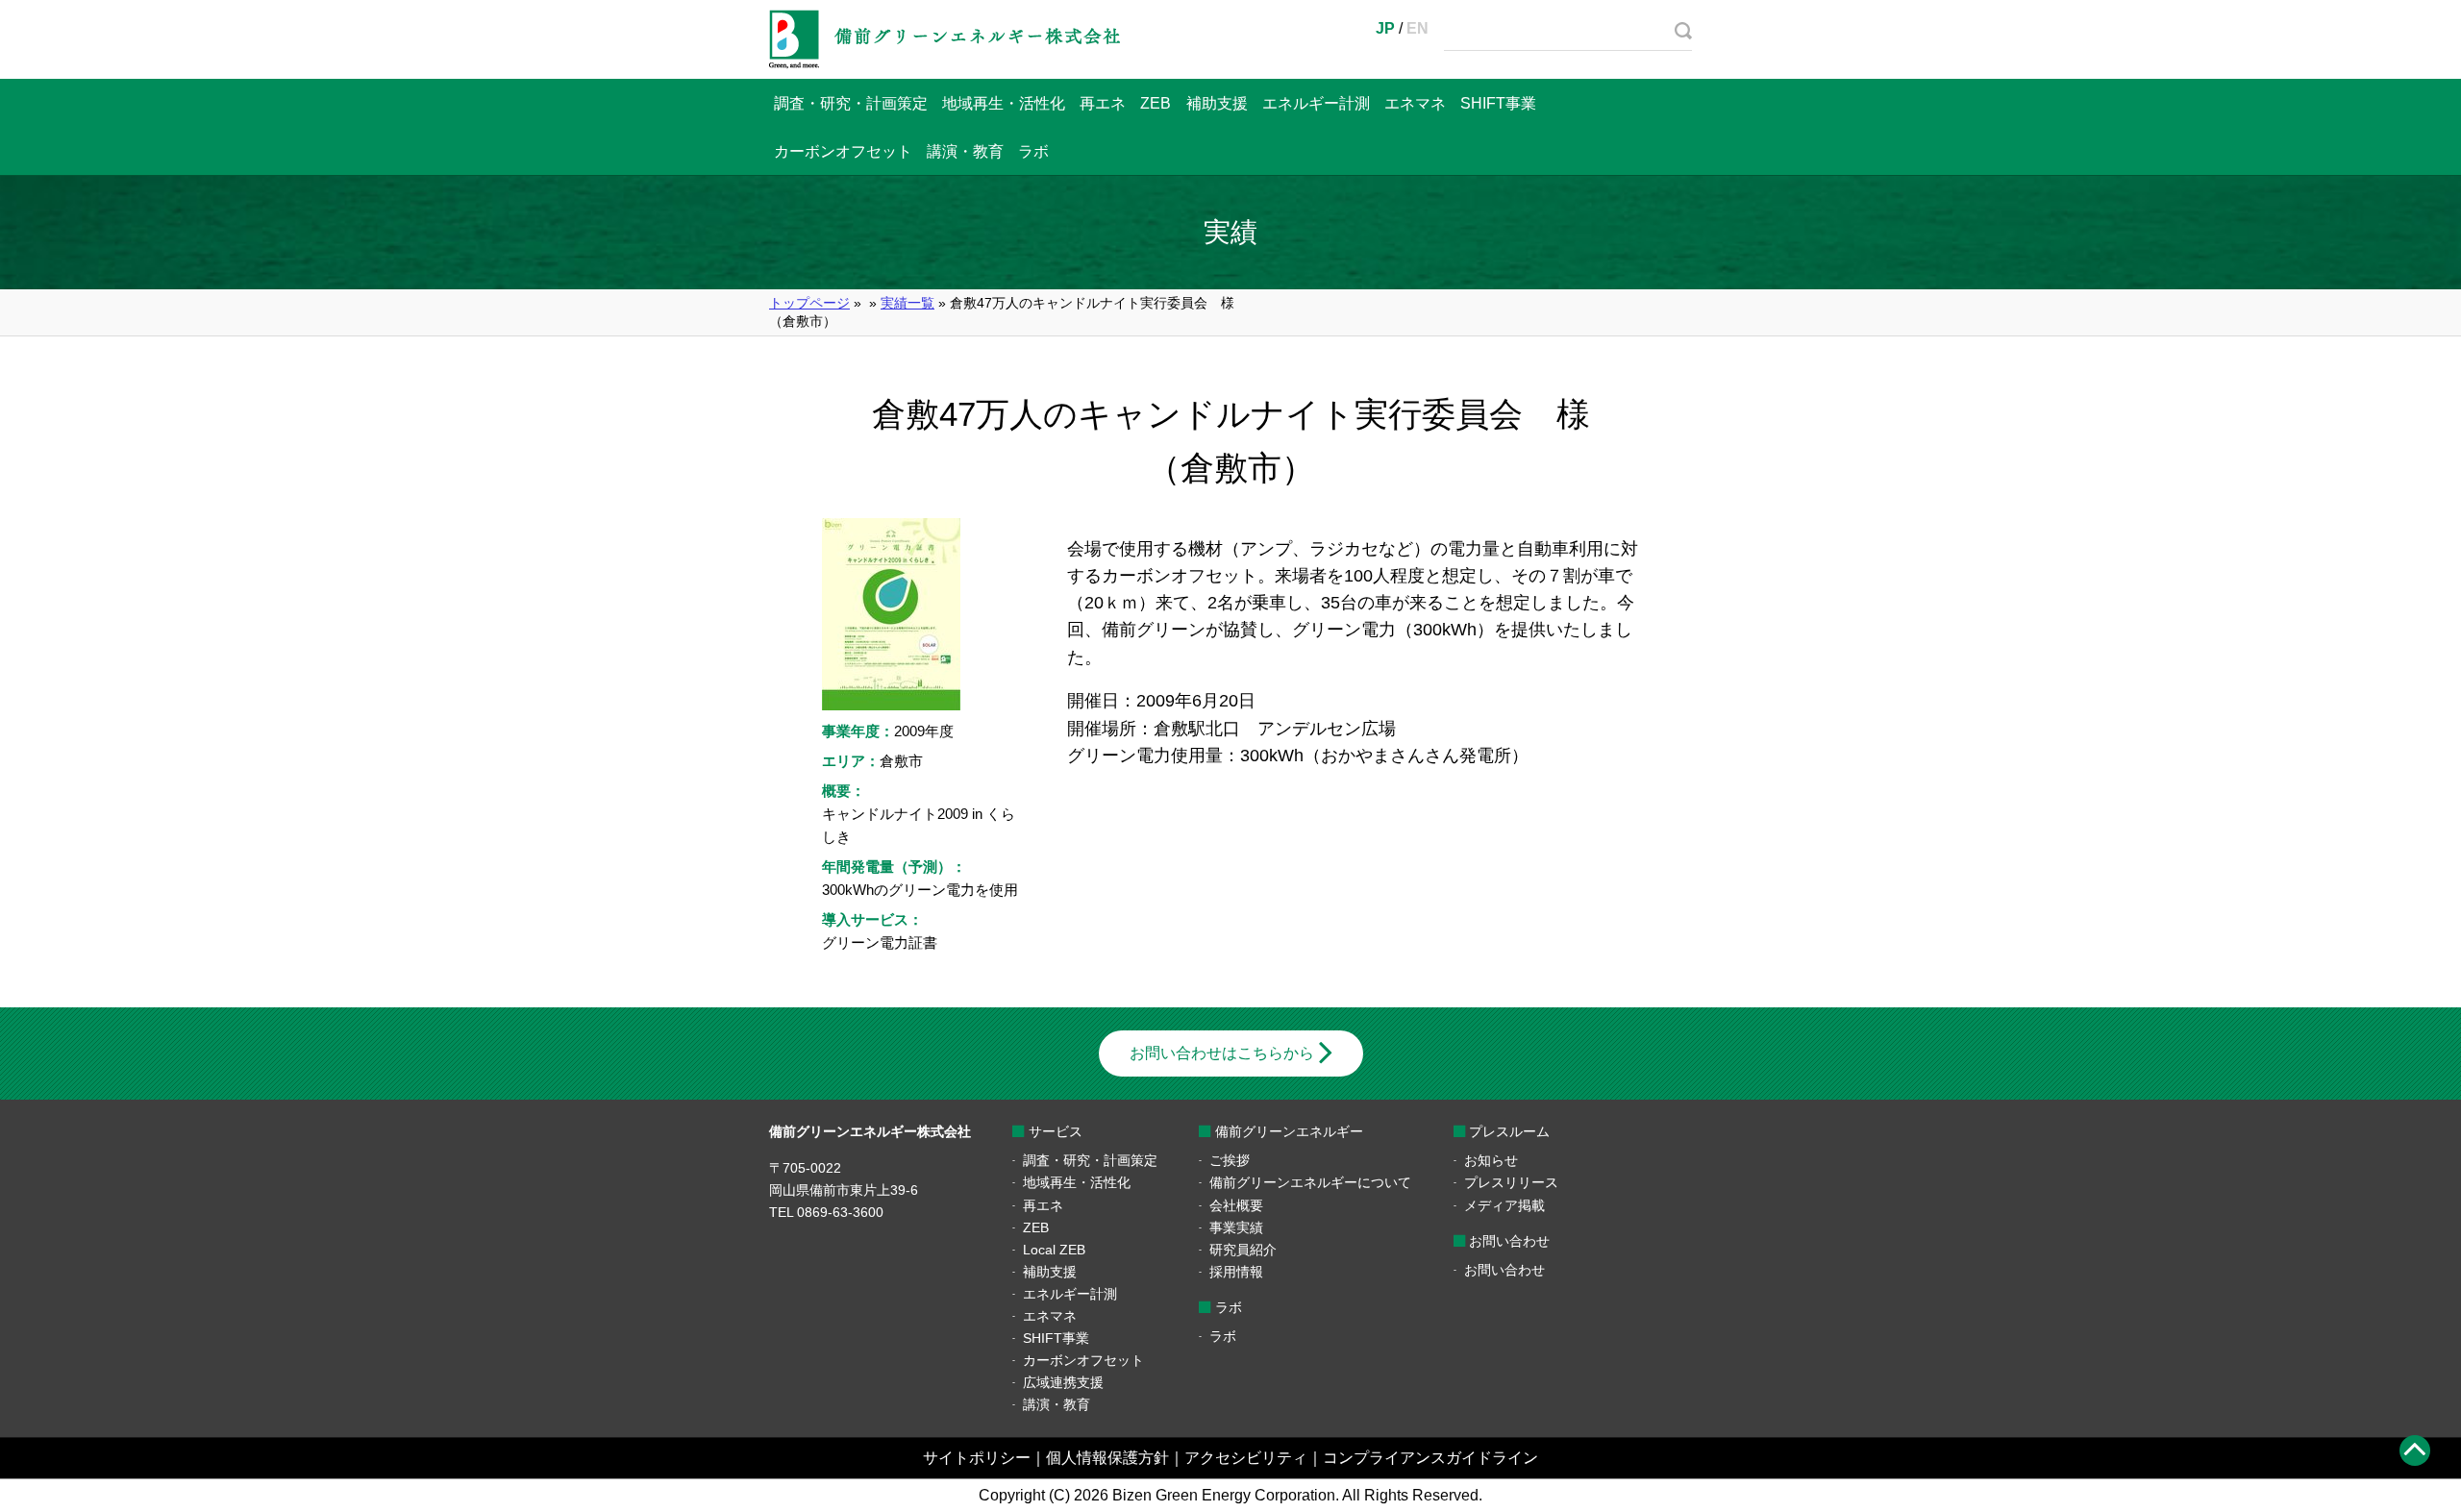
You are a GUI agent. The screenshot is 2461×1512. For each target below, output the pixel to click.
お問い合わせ (1504, 1270)
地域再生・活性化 (1004, 103)
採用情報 (1236, 1272)
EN (1417, 28)
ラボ (1033, 151)
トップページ (809, 303)
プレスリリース (1511, 1182)
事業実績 (1236, 1227)
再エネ (1103, 103)
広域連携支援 (1063, 1382)
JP (1385, 28)
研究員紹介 (1243, 1250)
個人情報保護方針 (1107, 1458)
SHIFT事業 (1498, 103)
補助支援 (1217, 103)
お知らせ (1491, 1160)
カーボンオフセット (843, 151)
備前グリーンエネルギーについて (1310, 1182)
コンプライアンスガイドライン (1430, 1458)
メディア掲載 (1504, 1205)
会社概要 (1236, 1205)
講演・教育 (965, 151)
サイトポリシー (977, 1458)
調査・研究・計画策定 (851, 103)
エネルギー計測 (1316, 103)
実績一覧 (907, 303)
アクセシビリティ (1246, 1458)
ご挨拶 (1230, 1160)
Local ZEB (1054, 1250)
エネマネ (1415, 103)
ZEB (1156, 103)
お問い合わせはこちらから (1222, 1053)
